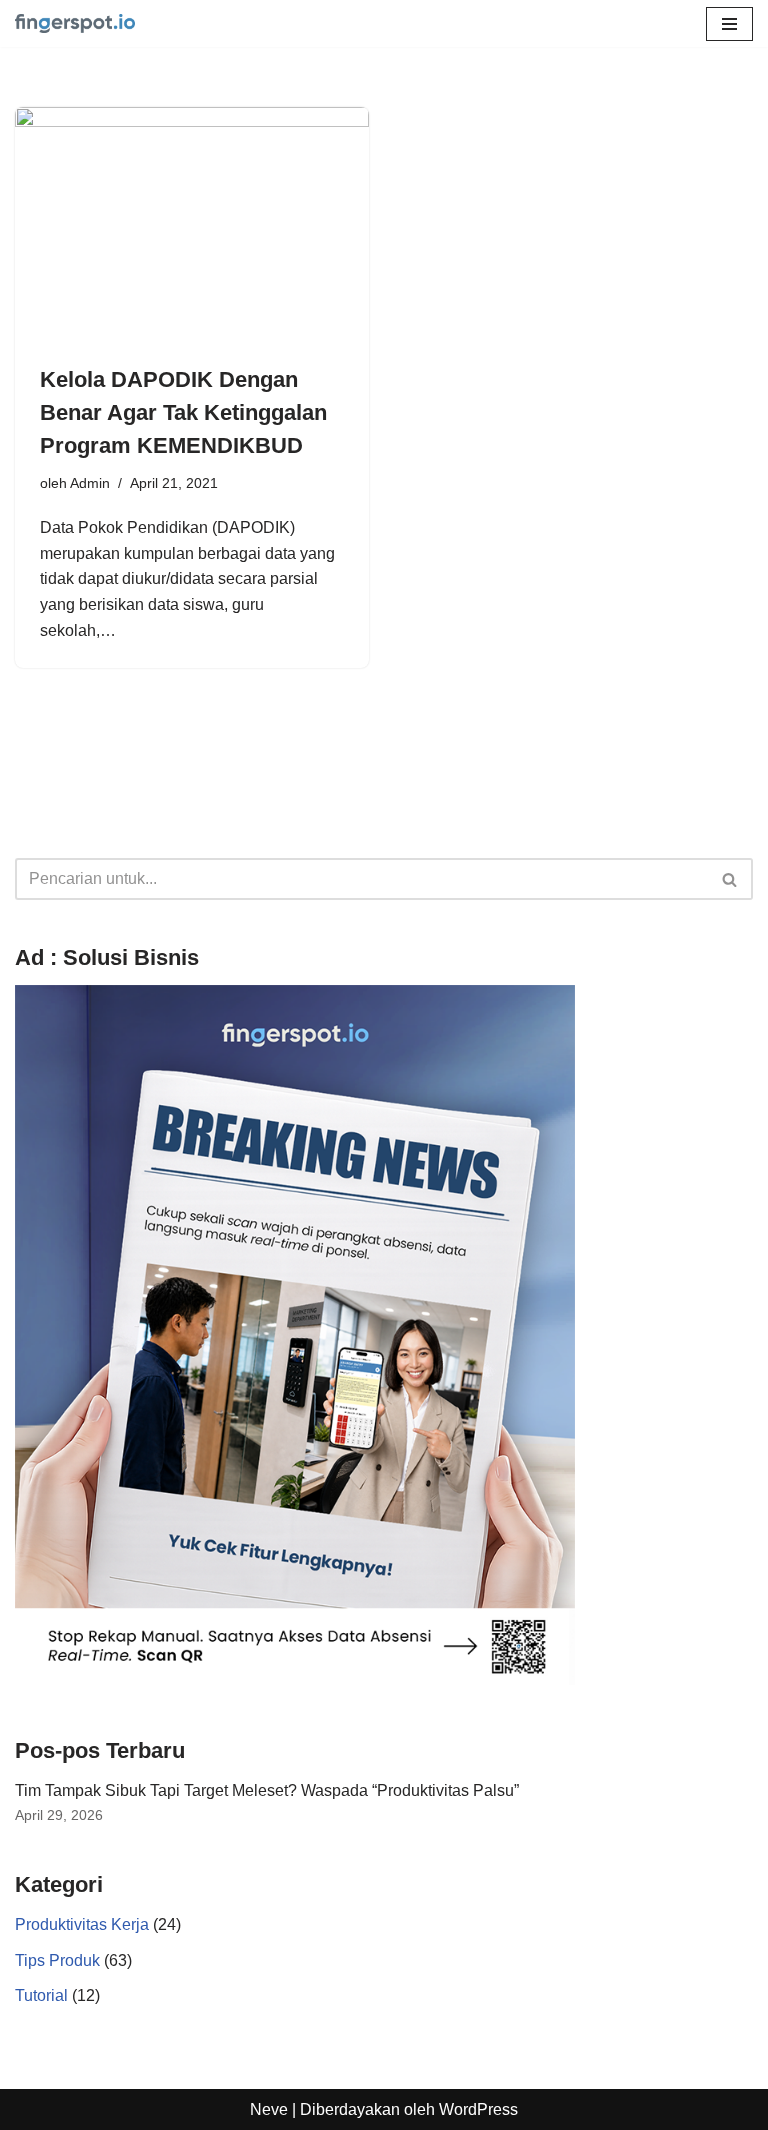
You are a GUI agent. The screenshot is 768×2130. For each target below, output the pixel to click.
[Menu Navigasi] (729, 24)
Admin (90, 483)
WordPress (478, 2109)
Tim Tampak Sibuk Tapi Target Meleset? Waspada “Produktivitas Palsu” (267, 1790)
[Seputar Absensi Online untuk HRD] (75, 23)
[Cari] (730, 879)
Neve (269, 2109)
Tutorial (41, 1995)
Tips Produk (57, 1960)
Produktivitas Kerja (82, 1924)
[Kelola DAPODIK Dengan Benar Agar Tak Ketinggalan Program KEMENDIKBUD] (192, 225)
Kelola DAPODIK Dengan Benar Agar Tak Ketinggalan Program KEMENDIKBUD (183, 412)
